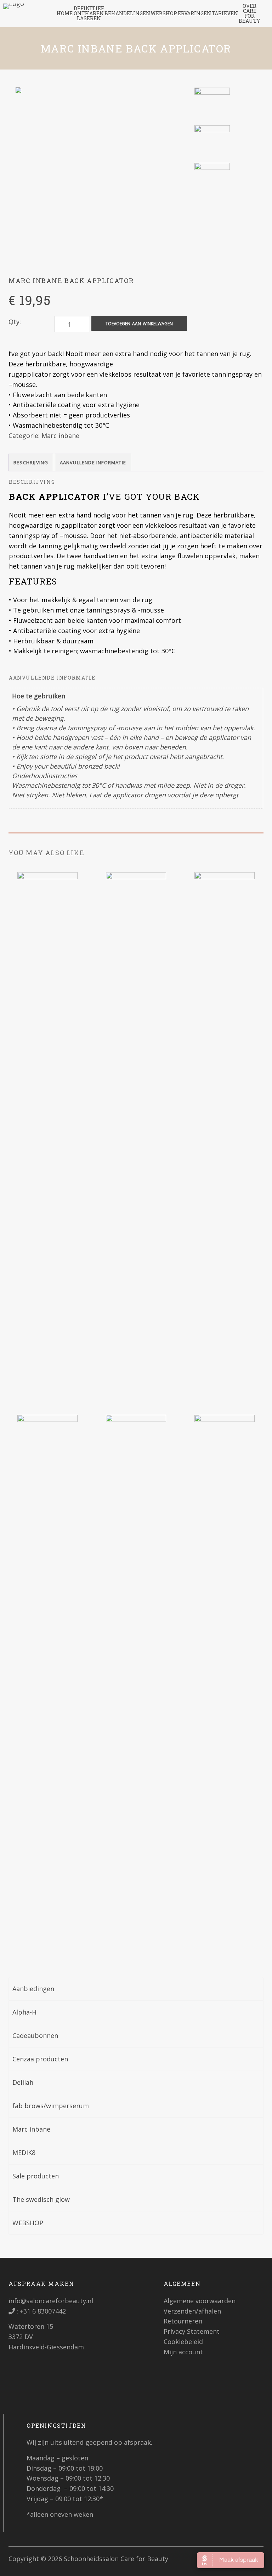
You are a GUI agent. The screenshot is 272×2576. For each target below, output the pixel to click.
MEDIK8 (24, 2153)
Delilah (23, 2082)
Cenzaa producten (40, 2059)
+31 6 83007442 (42, 2311)
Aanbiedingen (33, 1989)
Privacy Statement (192, 2331)
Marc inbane (60, 436)
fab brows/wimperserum (51, 2106)
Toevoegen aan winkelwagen (139, 324)
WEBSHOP (28, 2223)
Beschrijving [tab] (31, 462)
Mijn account (183, 2352)
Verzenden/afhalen (192, 2311)
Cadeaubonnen (35, 2035)
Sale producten (36, 2176)
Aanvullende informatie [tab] (93, 462)
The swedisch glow (41, 2199)
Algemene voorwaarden (200, 2301)
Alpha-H (24, 2012)
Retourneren (183, 2321)
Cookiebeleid (183, 2342)
